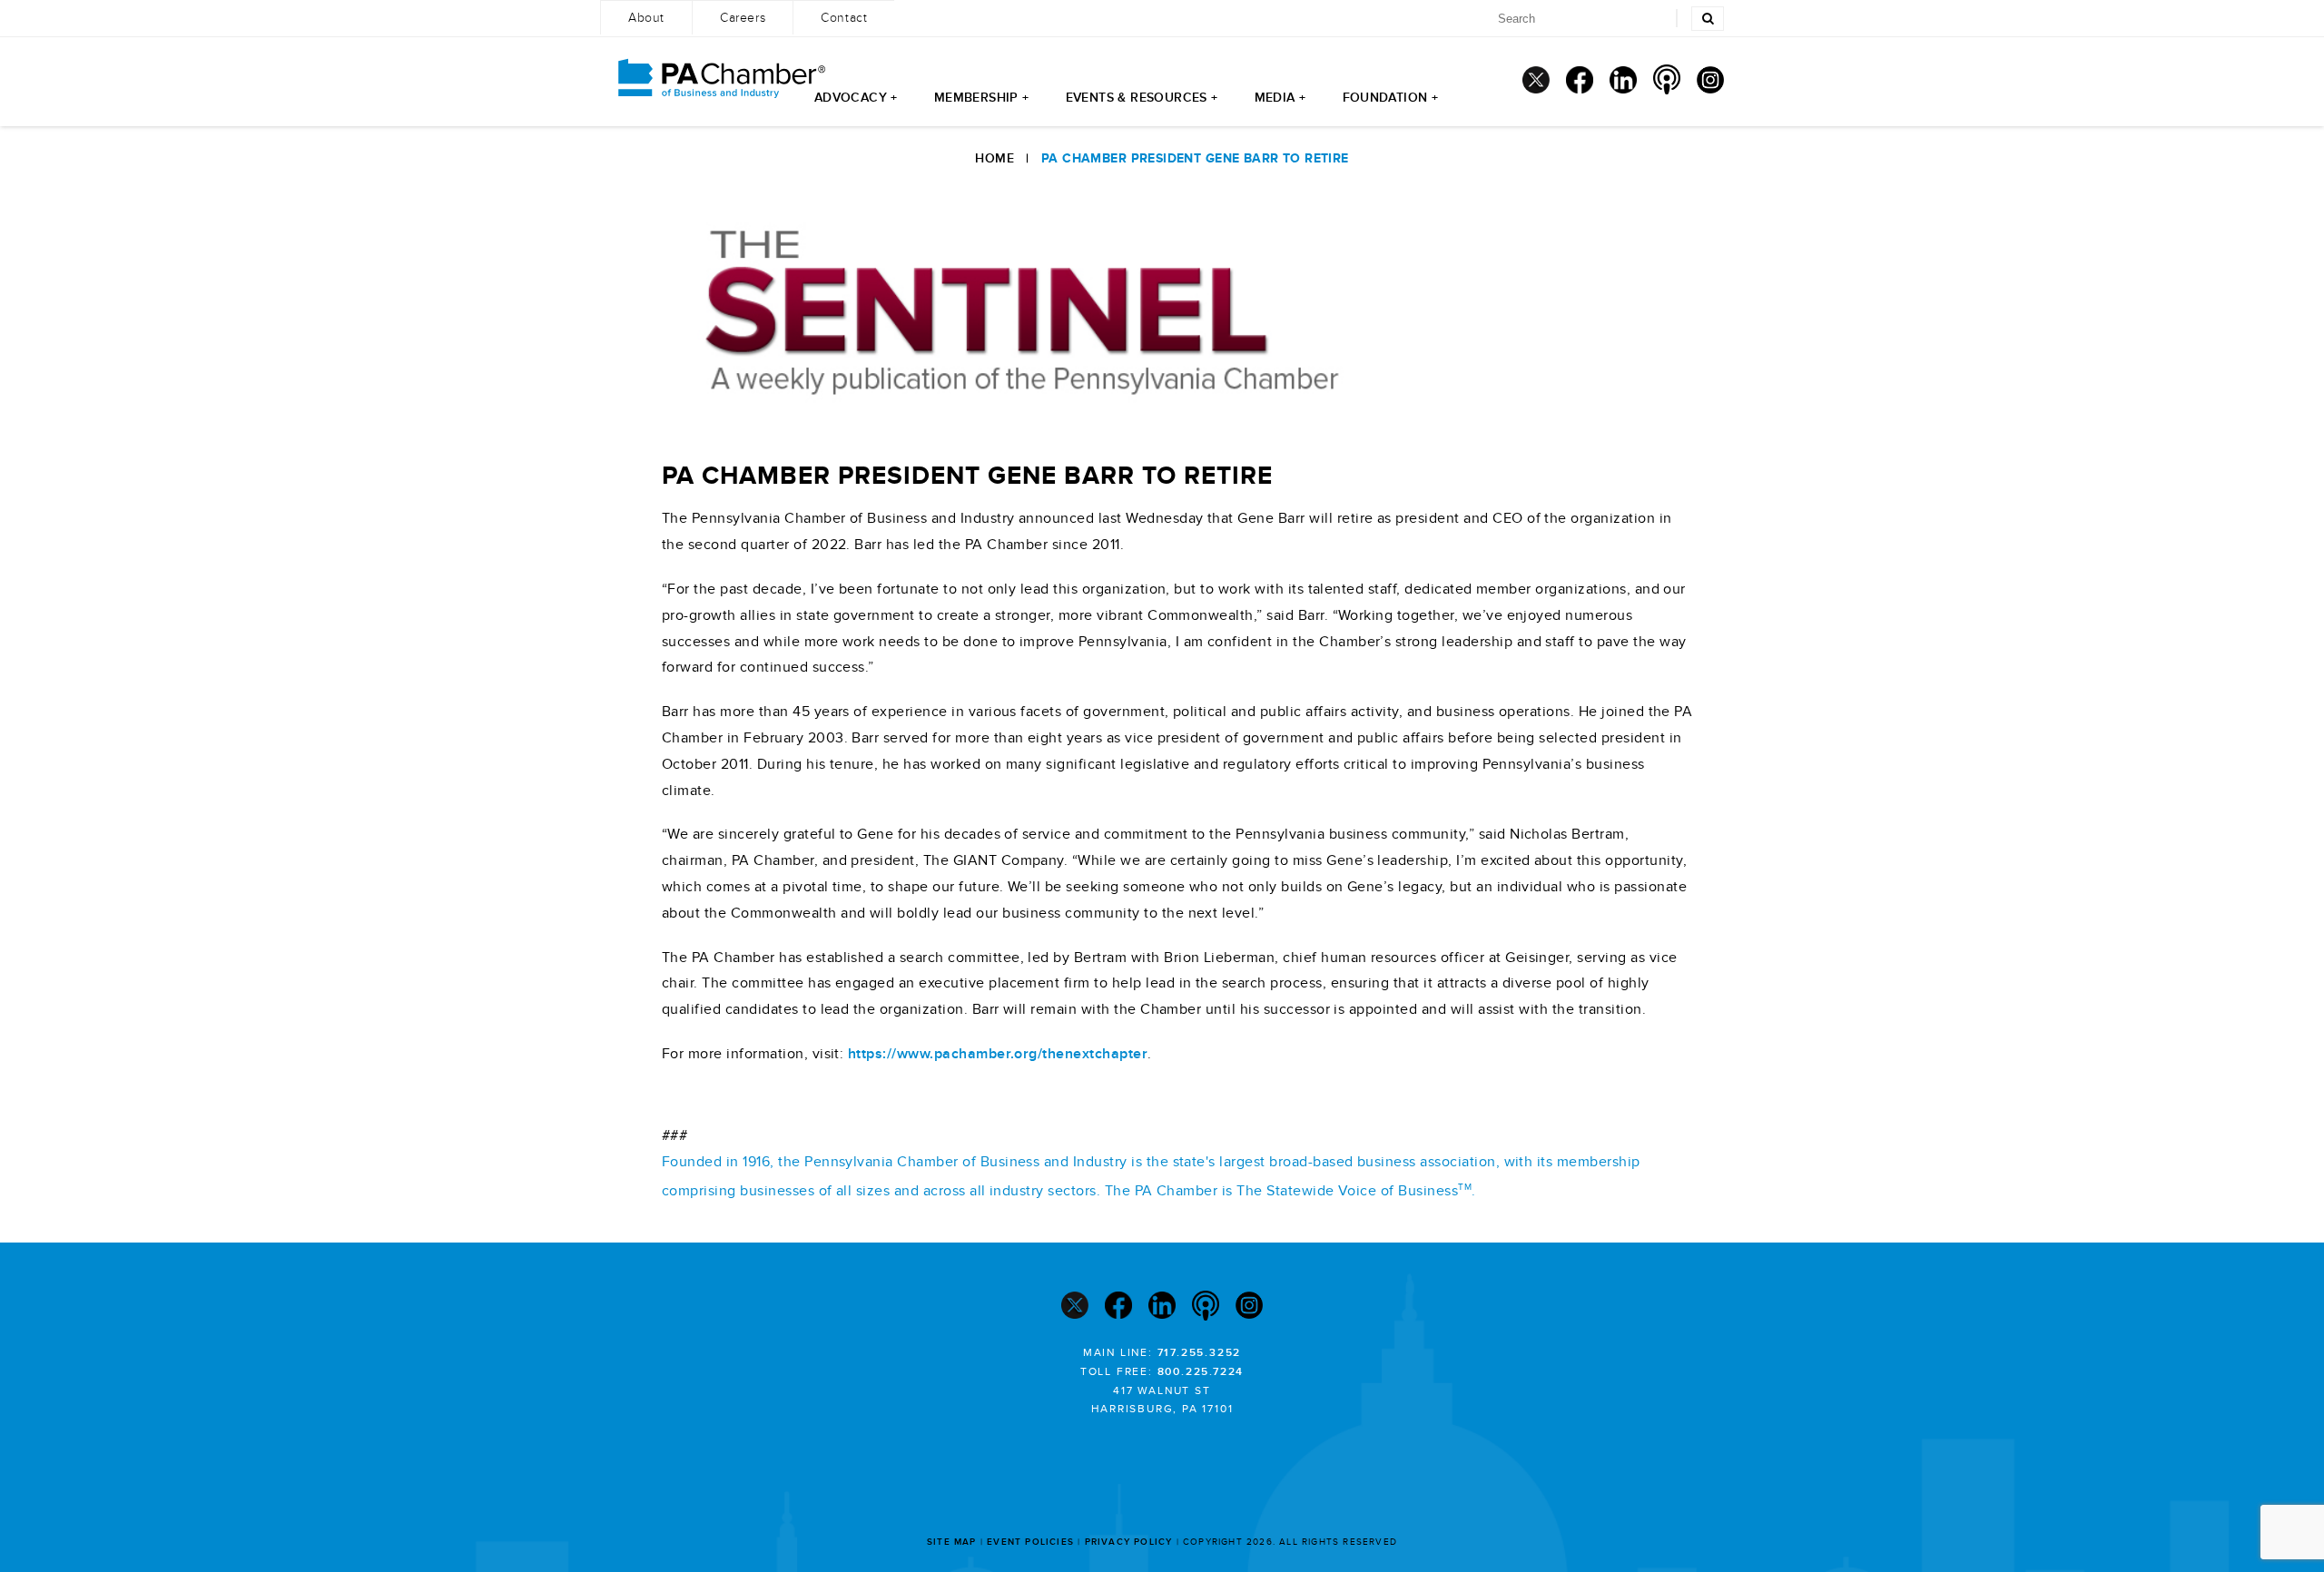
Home (995, 158)
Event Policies (1030, 1542)
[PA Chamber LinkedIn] (1623, 80)
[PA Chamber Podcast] (1667, 79)
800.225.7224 (1201, 1372)
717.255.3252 (1200, 1353)
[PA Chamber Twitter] (1536, 80)
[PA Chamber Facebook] (1580, 80)
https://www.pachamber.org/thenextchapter (998, 1054)
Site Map (952, 1542)
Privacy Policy (1129, 1542)
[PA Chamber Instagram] (1710, 80)
